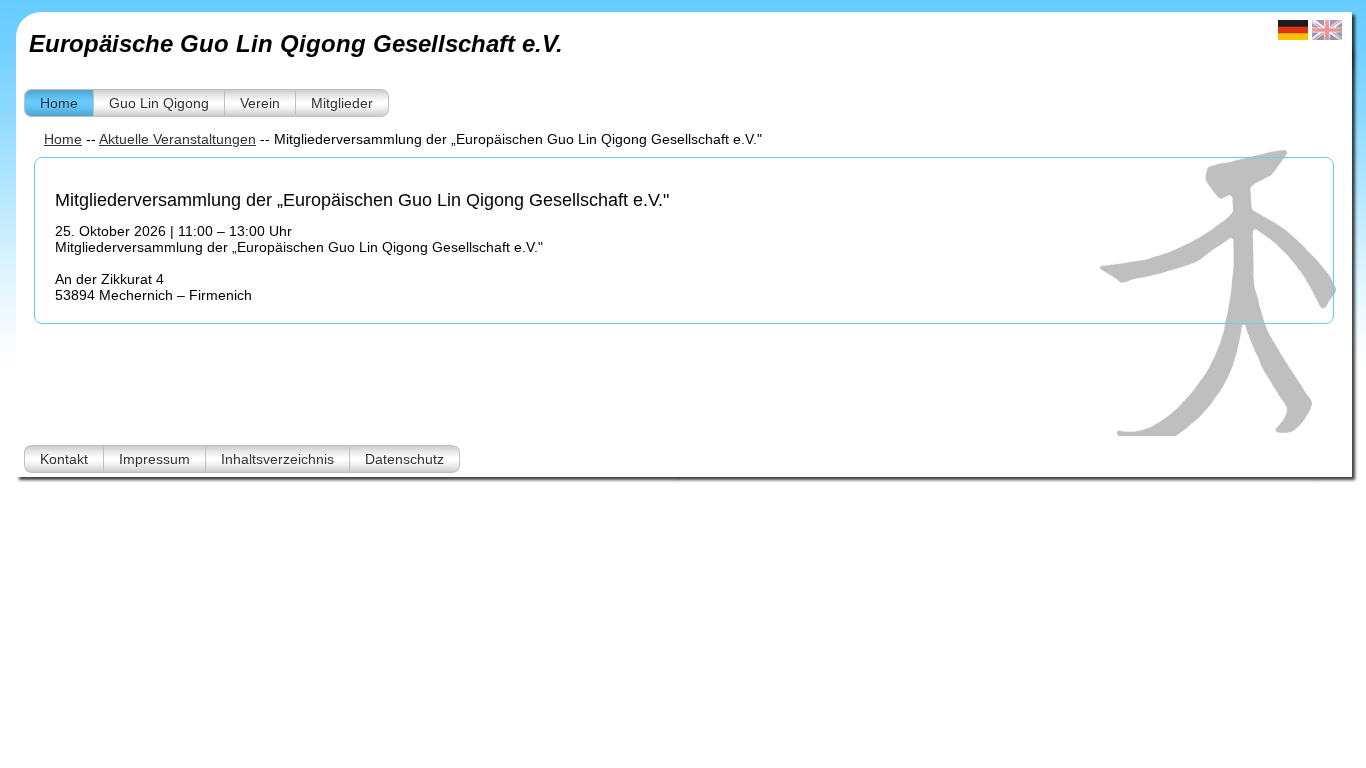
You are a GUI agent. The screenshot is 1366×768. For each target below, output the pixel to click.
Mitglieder (342, 103)
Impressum (154, 459)
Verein (260, 103)
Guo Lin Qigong (159, 103)
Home (59, 103)
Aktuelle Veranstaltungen (177, 139)
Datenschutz (404, 459)
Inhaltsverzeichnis (277, 459)
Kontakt (64, 459)
